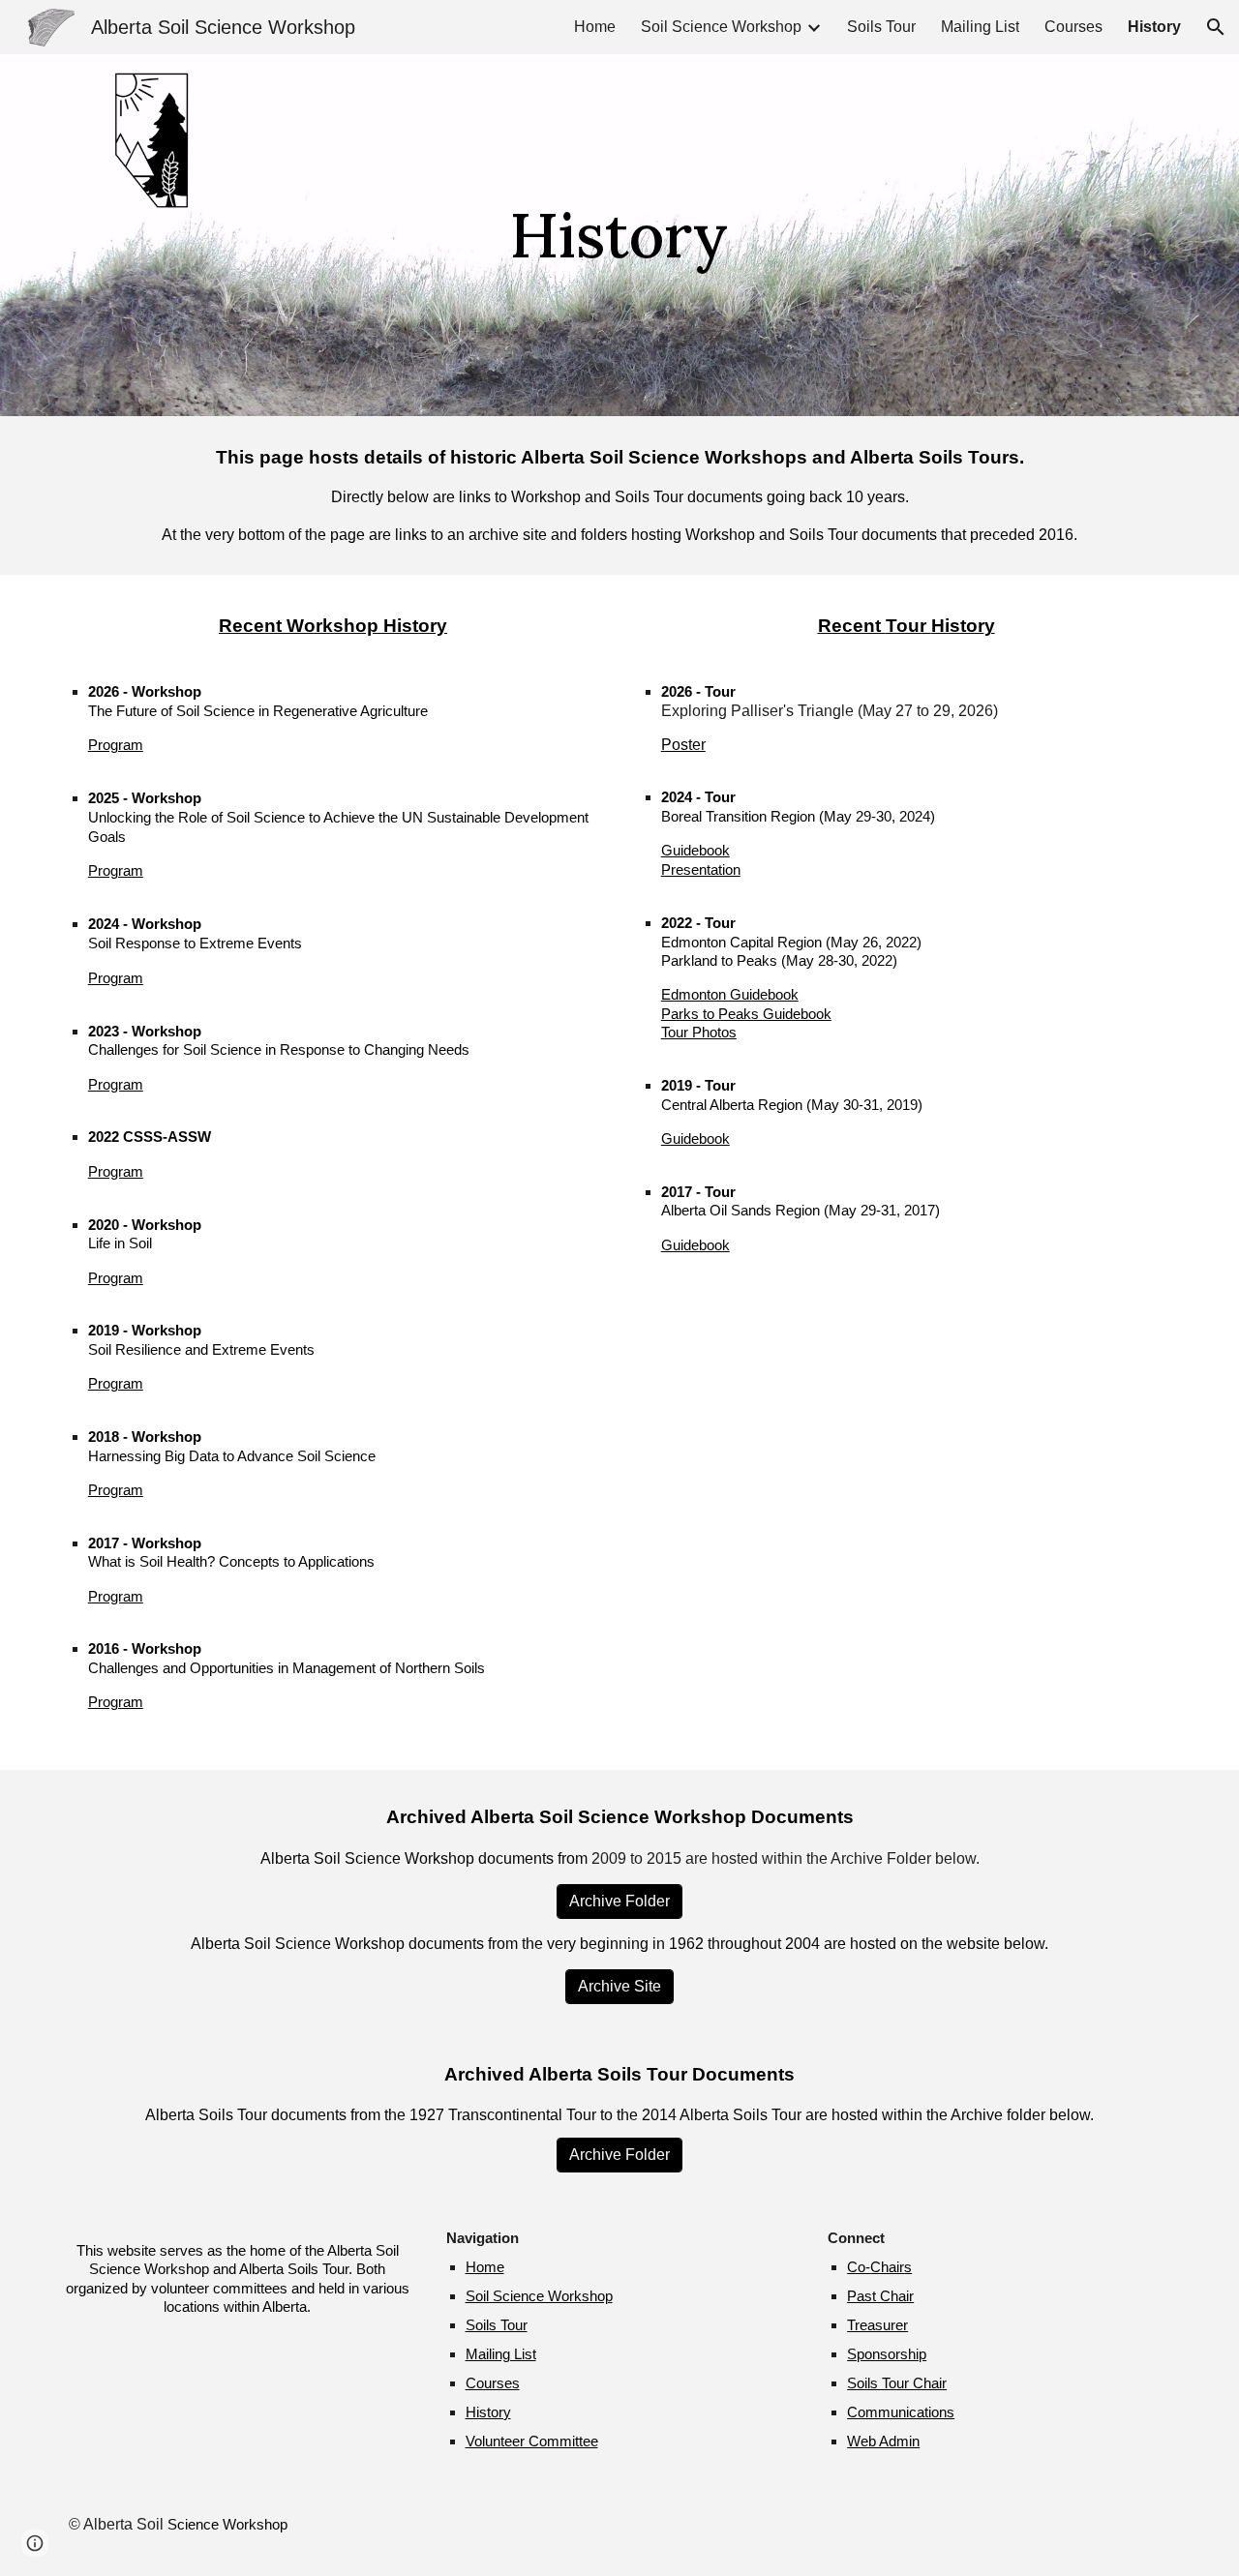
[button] (1216, 27)
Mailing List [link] (980, 27)
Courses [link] (1073, 27)
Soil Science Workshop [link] (721, 27)
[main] (619, 235)
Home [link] (595, 27)
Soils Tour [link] (881, 27)
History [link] (1154, 27)
